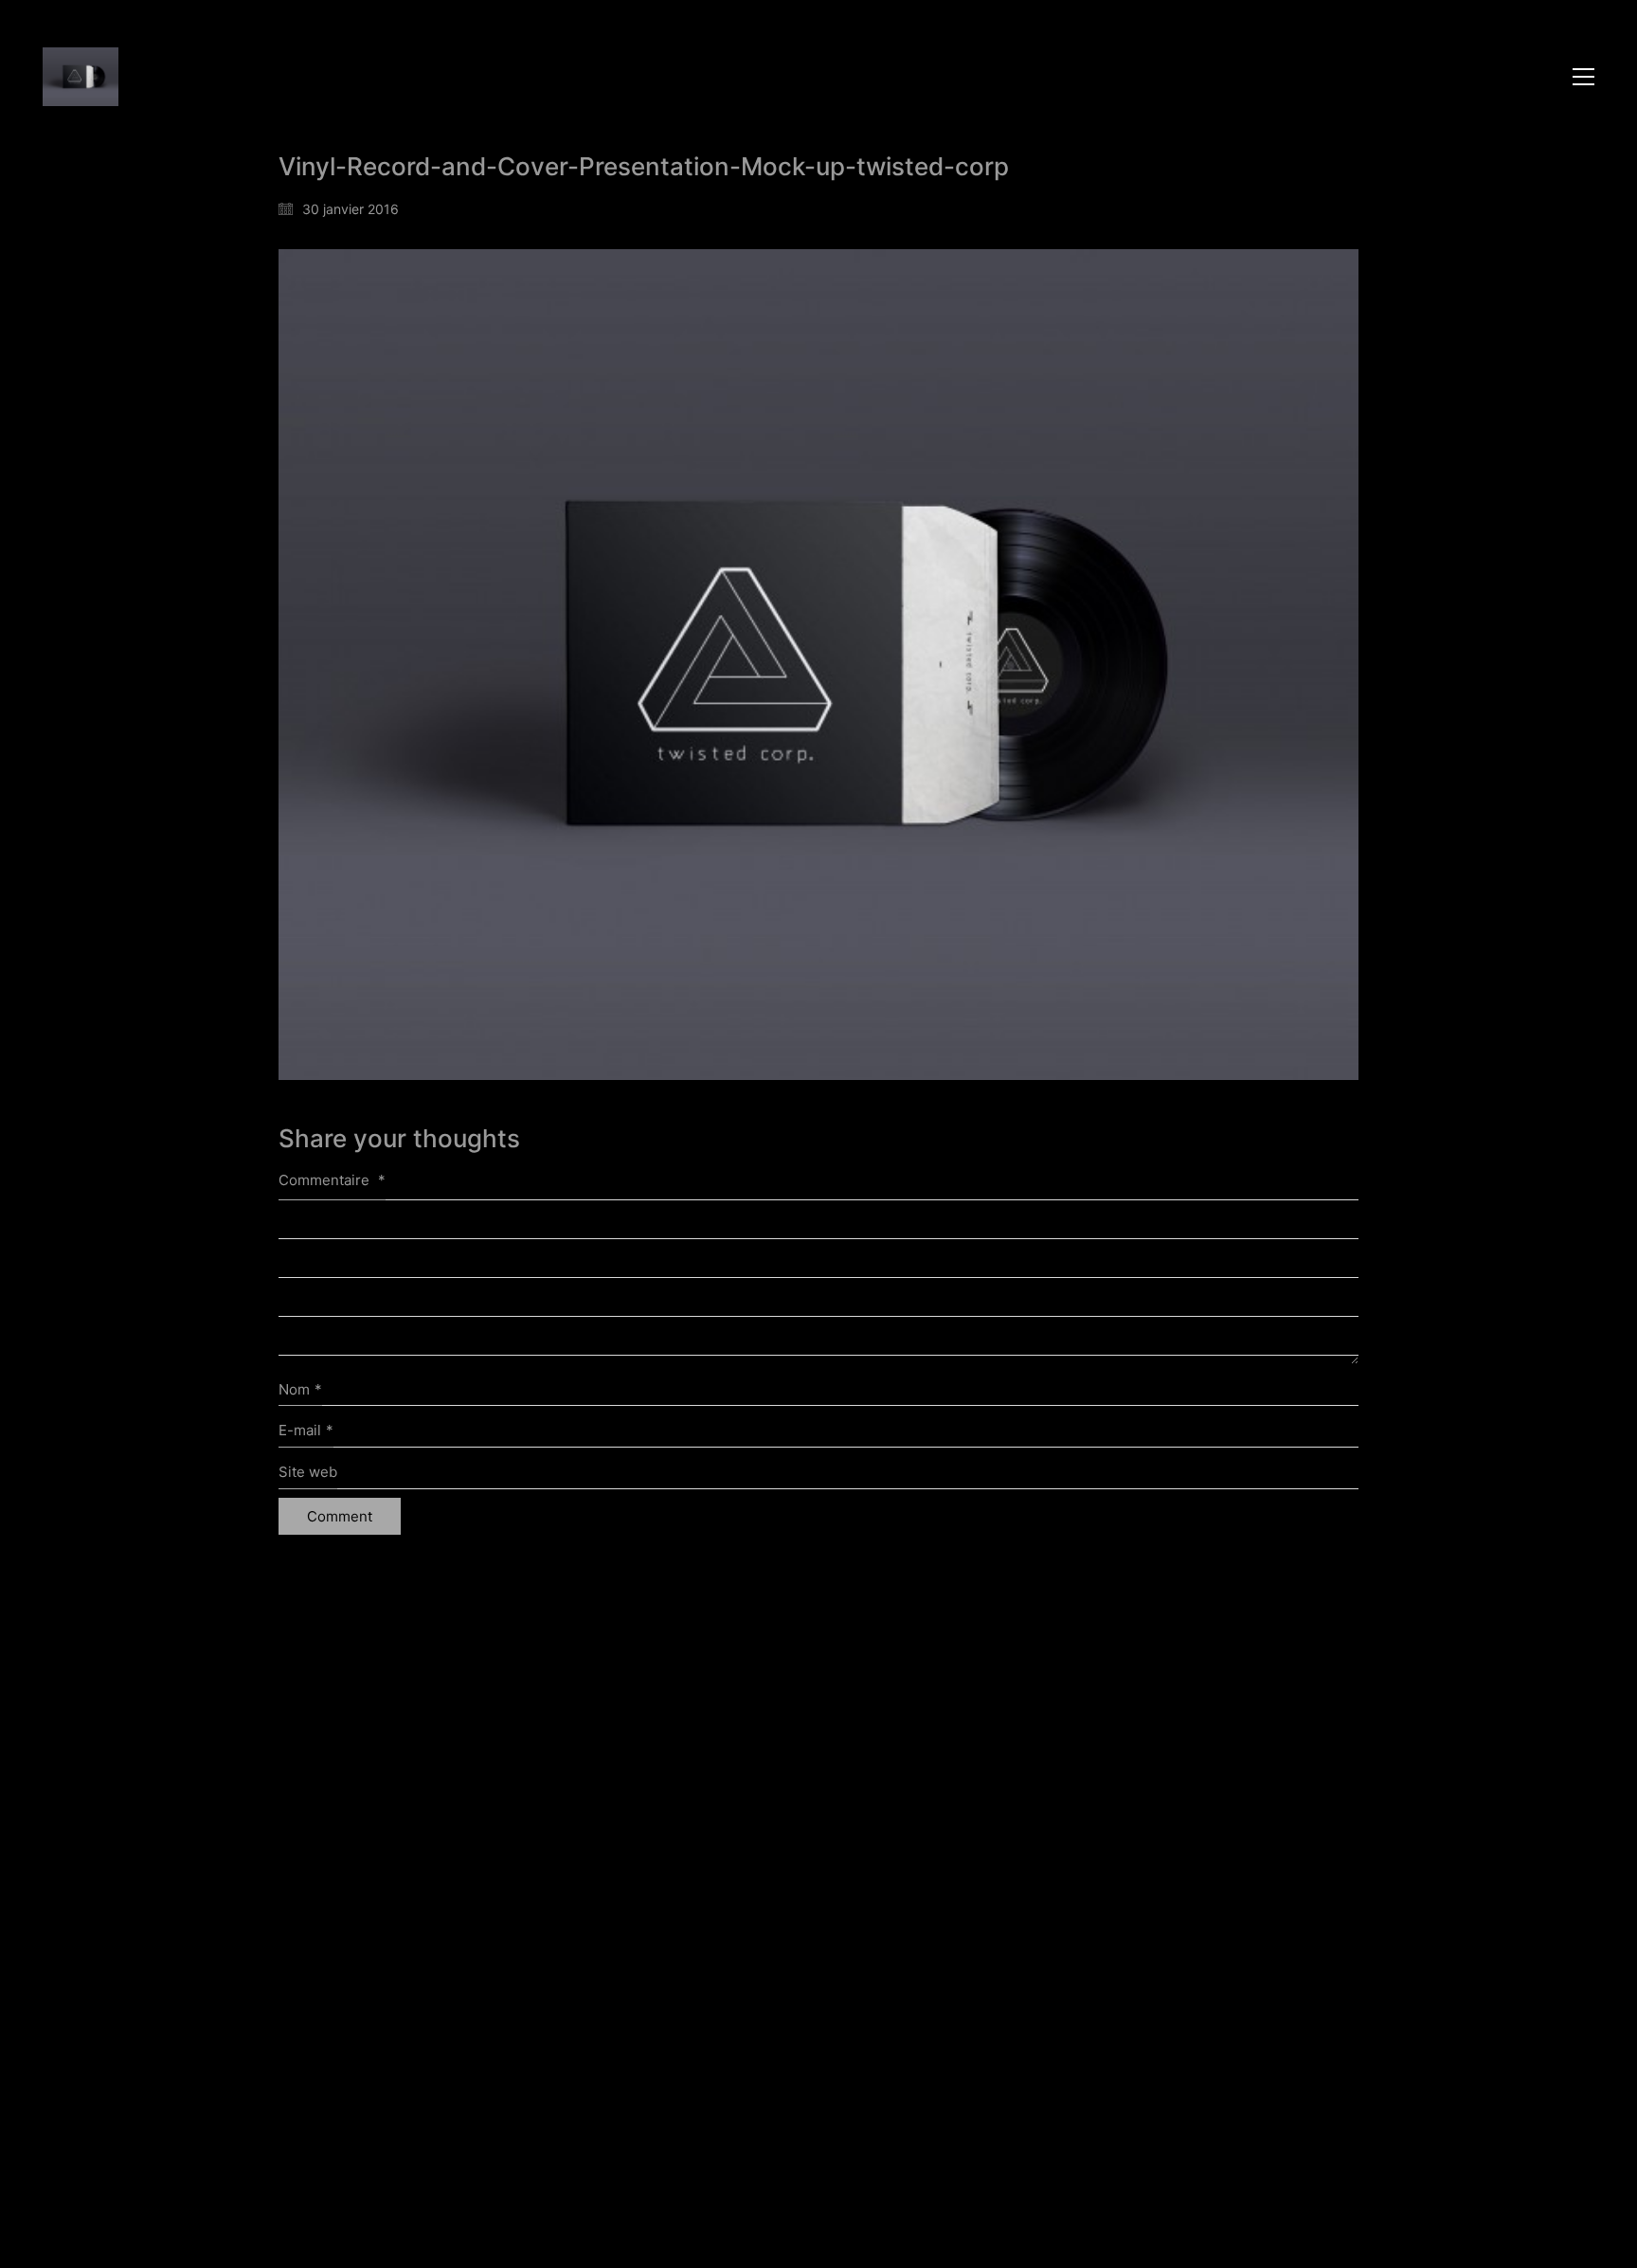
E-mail (306, 1430)
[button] (1583, 77)
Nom (300, 1389)
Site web (308, 1472)
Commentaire (332, 1180)
